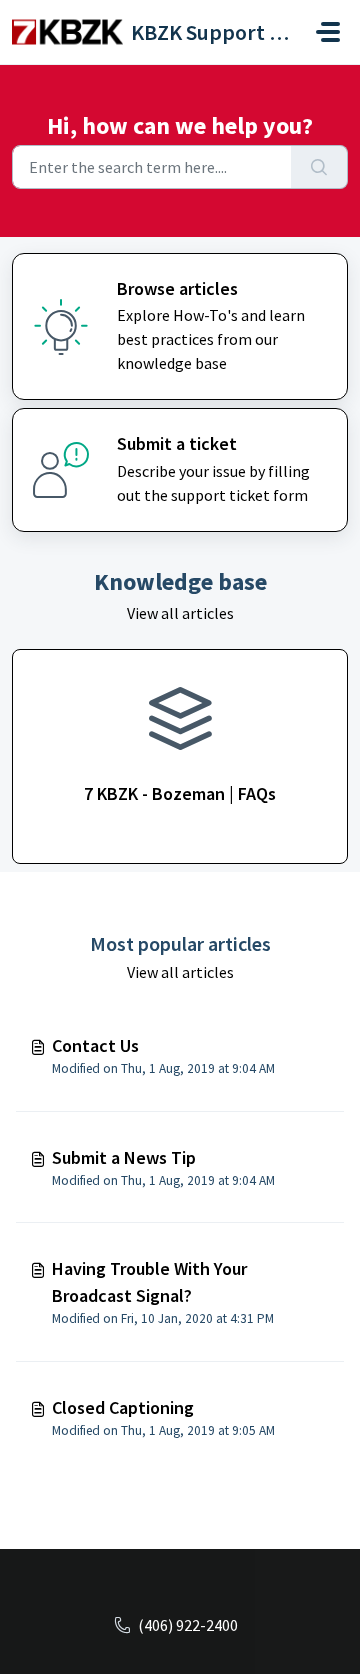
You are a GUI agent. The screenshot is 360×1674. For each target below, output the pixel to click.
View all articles (180, 613)
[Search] (319, 167)
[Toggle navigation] (328, 32)
